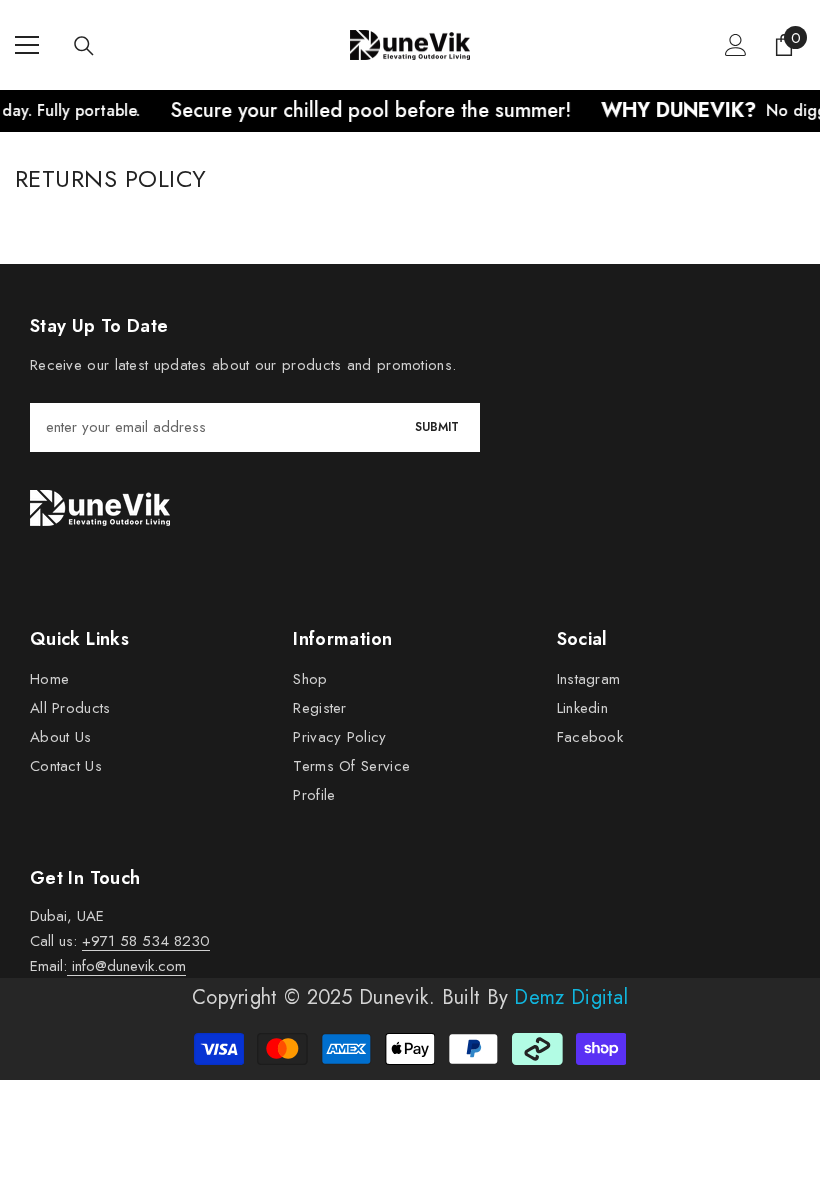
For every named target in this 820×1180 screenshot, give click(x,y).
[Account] (736, 45)
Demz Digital (571, 997)
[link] (100, 508)
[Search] (84, 46)
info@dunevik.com (126, 966)
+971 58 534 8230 (146, 941)
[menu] (27, 45)
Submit (437, 427)
